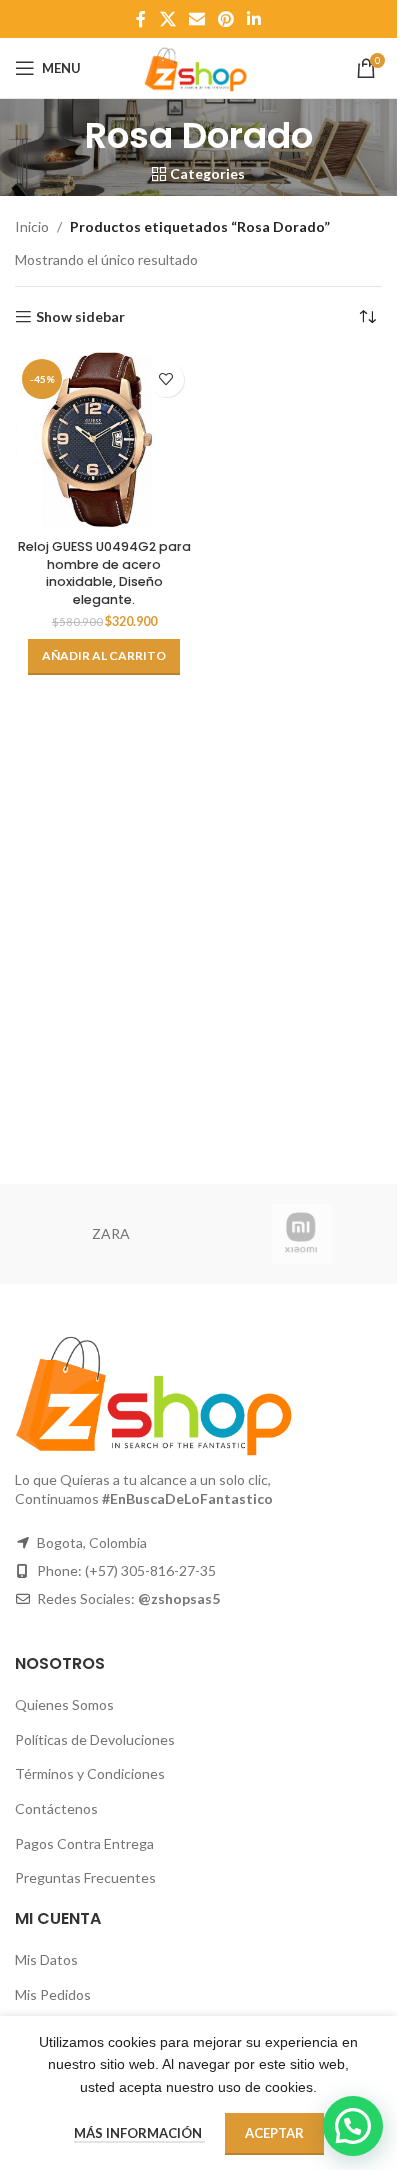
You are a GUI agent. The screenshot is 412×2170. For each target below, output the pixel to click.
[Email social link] (196, 19)
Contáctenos (56, 1808)
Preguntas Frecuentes (85, 1877)
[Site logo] (198, 66)
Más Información (139, 2133)
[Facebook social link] (141, 19)
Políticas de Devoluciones (95, 1739)
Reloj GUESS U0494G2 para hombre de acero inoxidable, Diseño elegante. (104, 573)
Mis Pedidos (53, 1994)
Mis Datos (46, 1959)
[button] (104, 657)
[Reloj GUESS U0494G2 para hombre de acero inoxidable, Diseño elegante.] (104, 441)
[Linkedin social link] (254, 19)
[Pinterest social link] (226, 19)
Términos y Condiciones (90, 1773)
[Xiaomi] (301, 1234)
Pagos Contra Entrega (84, 1843)
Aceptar (274, 2133)
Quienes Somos (64, 1704)
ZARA (111, 1233)
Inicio (32, 226)
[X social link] (167, 19)
